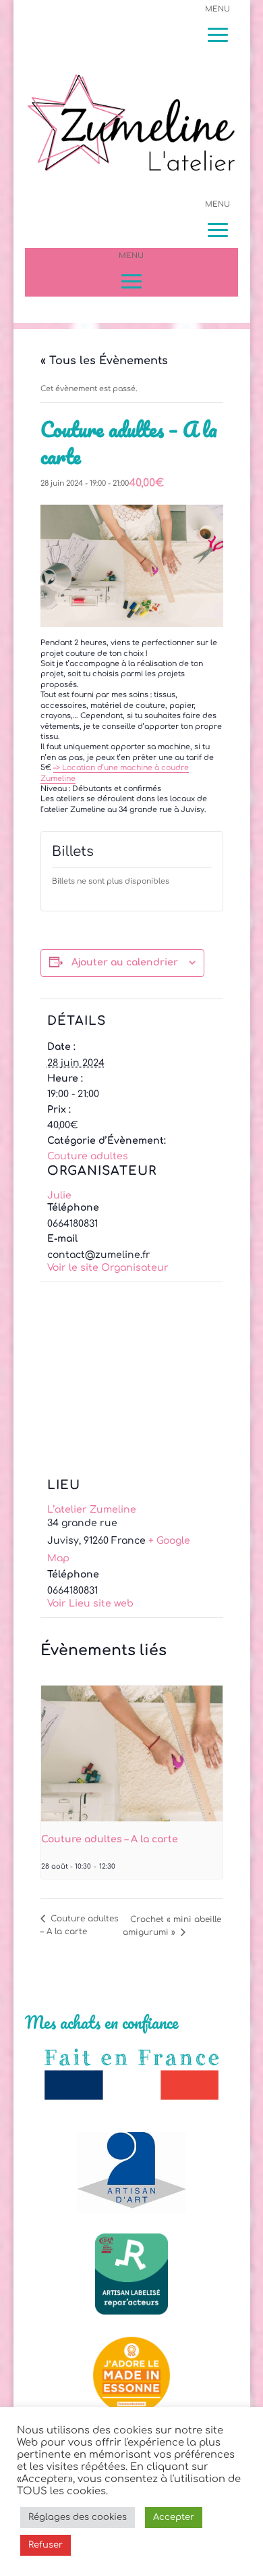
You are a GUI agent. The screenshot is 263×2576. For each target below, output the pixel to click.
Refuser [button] (46, 2545)
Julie (59, 1195)
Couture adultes (88, 1156)
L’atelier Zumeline (92, 1510)
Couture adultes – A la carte (110, 1839)
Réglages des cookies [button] (78, 2517)
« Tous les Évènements (104, 361)
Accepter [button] (174, 2517)
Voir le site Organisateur (108, 1268)
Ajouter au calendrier (125, 962)
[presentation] (132, 1754)
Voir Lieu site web (90, 1603)
